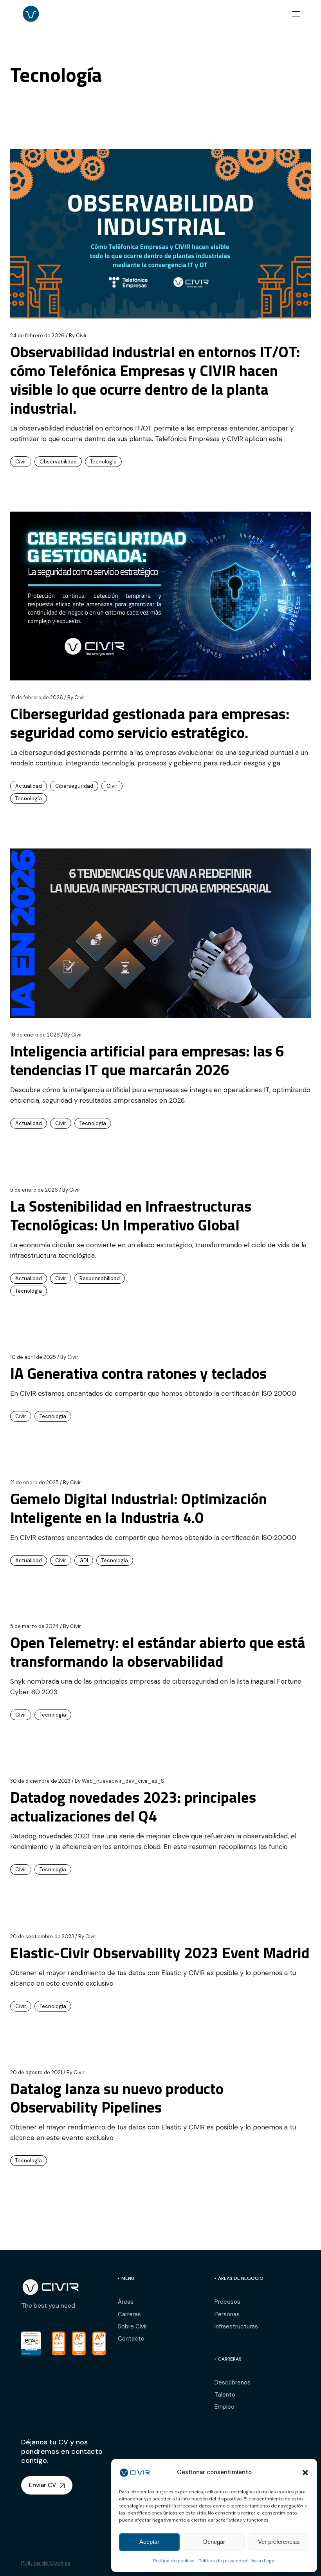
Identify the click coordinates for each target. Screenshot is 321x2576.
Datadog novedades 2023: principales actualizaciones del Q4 (133, 1806)
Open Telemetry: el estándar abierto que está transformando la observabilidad (158, 1652)
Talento (225, 2395)
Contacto (131, 2339)
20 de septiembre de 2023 (42, 1937)
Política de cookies (174, 2561)
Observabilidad (58, 462)
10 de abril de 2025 (33, 1357)
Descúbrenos (233, 2382)
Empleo (225, 2407)
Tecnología (103, 462)
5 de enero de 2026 (34, 1190)
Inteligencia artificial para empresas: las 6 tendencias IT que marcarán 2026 (147, 1060)
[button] (305, 2473)
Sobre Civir (133, 2326)
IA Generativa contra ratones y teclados (138, 1373)
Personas (227, 2314)
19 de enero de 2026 (35, 1035)
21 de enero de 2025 (34, 1482)
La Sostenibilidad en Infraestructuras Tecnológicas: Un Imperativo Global (131, 1215)
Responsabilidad (100, 1278)
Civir (78, 336)
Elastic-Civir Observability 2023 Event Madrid (160, 1953)
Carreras (129, 2314)
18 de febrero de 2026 (37, 697)
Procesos (227, 2302)
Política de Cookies (46, 2563)
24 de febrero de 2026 (37, 336)
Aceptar (149, 2542)
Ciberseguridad (74, 786)
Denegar (214, 2542)
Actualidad (29, 786)
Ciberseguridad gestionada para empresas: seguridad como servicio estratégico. (150, 723)
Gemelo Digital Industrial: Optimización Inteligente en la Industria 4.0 (139, 1508)
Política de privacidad (223, 2561)
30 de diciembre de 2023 (40, 1781)
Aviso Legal (263, 2561)
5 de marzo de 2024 (34, 1626)
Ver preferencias (279, 2542)
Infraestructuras (236, 2326)
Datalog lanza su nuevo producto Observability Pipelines (117, 2098)
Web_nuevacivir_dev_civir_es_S (119, 1781)
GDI (84, 1560)
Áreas (126, 2302)
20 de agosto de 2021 (36, 2072)
